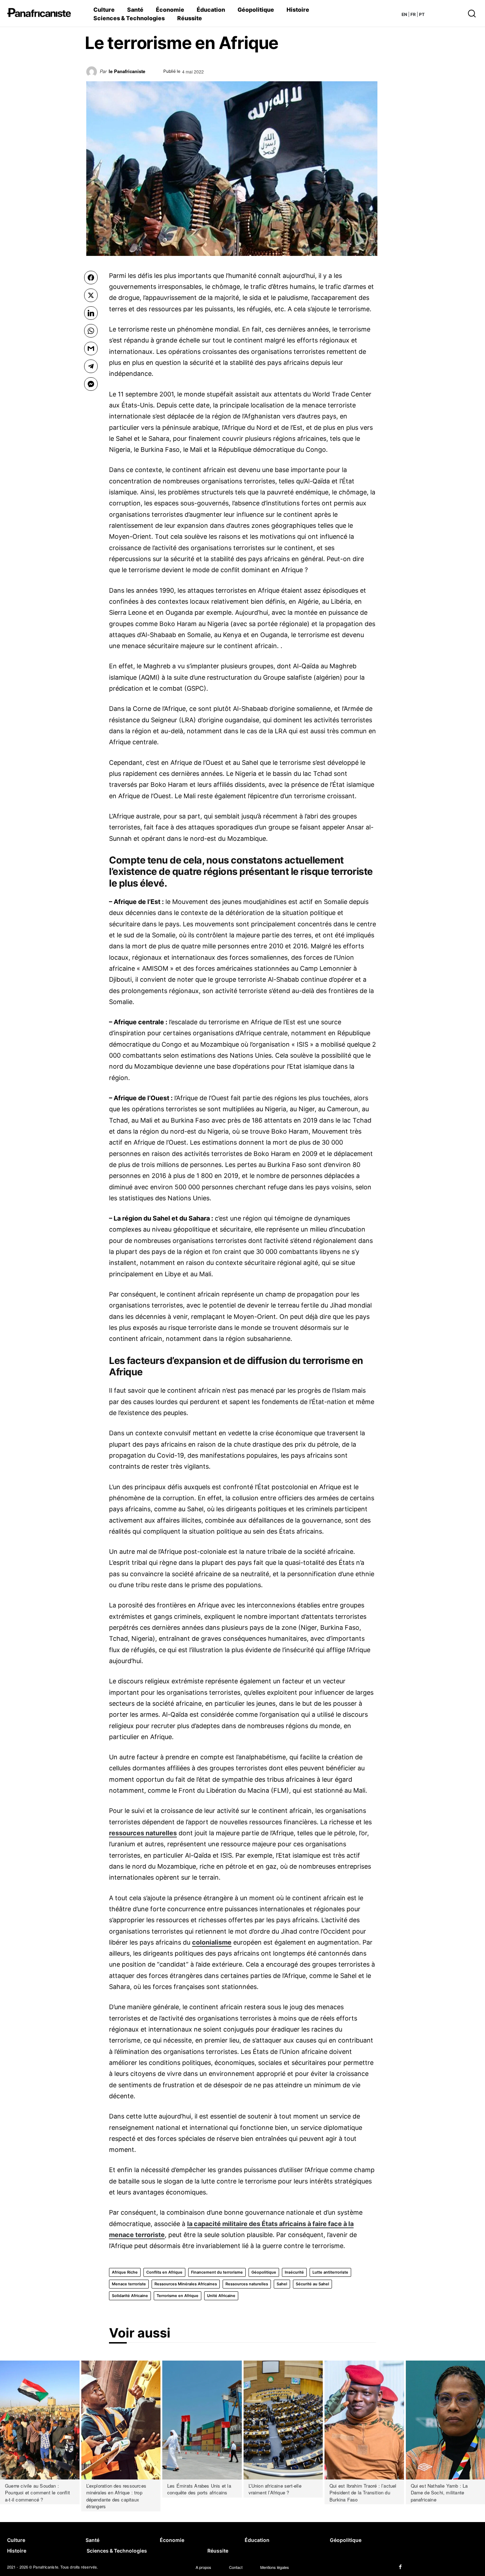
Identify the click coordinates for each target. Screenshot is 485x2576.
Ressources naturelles (247, 2284)
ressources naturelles (143, 1833)
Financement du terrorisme (217, 2272)
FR (413, 14)
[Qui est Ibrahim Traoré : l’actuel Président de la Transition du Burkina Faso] (364, 2420)
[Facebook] (400, 2567)
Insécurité (294, 2272)
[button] (450, 13)
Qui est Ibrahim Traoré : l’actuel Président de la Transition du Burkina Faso (363, 2493)
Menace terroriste (129, 2284)
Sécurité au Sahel (312, 2284)
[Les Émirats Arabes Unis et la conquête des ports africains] (202, 2420)
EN (404, 14)
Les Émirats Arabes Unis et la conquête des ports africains (199, 2489)
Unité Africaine (221, 2296)
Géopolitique (264, 2272)
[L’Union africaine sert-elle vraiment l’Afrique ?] (283, 2420)
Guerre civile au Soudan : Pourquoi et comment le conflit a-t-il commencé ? (37, 2493)
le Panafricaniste (127, 71)
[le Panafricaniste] (93, 74)
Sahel (282, 2284)
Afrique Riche (125, 2272)
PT (422, 14)
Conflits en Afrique (164, 2272)
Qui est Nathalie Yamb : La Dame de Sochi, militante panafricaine (439, 2493)
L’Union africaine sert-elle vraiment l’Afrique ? (275, 2489)
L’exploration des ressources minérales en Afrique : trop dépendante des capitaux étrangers (116, 2496)
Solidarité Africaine (130, 2296)
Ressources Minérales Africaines (186, 2284)
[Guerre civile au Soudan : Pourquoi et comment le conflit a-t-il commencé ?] (40, 2420)
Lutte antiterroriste (330, 2272)
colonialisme (212, 1942)
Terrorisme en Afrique (178, 2296)
